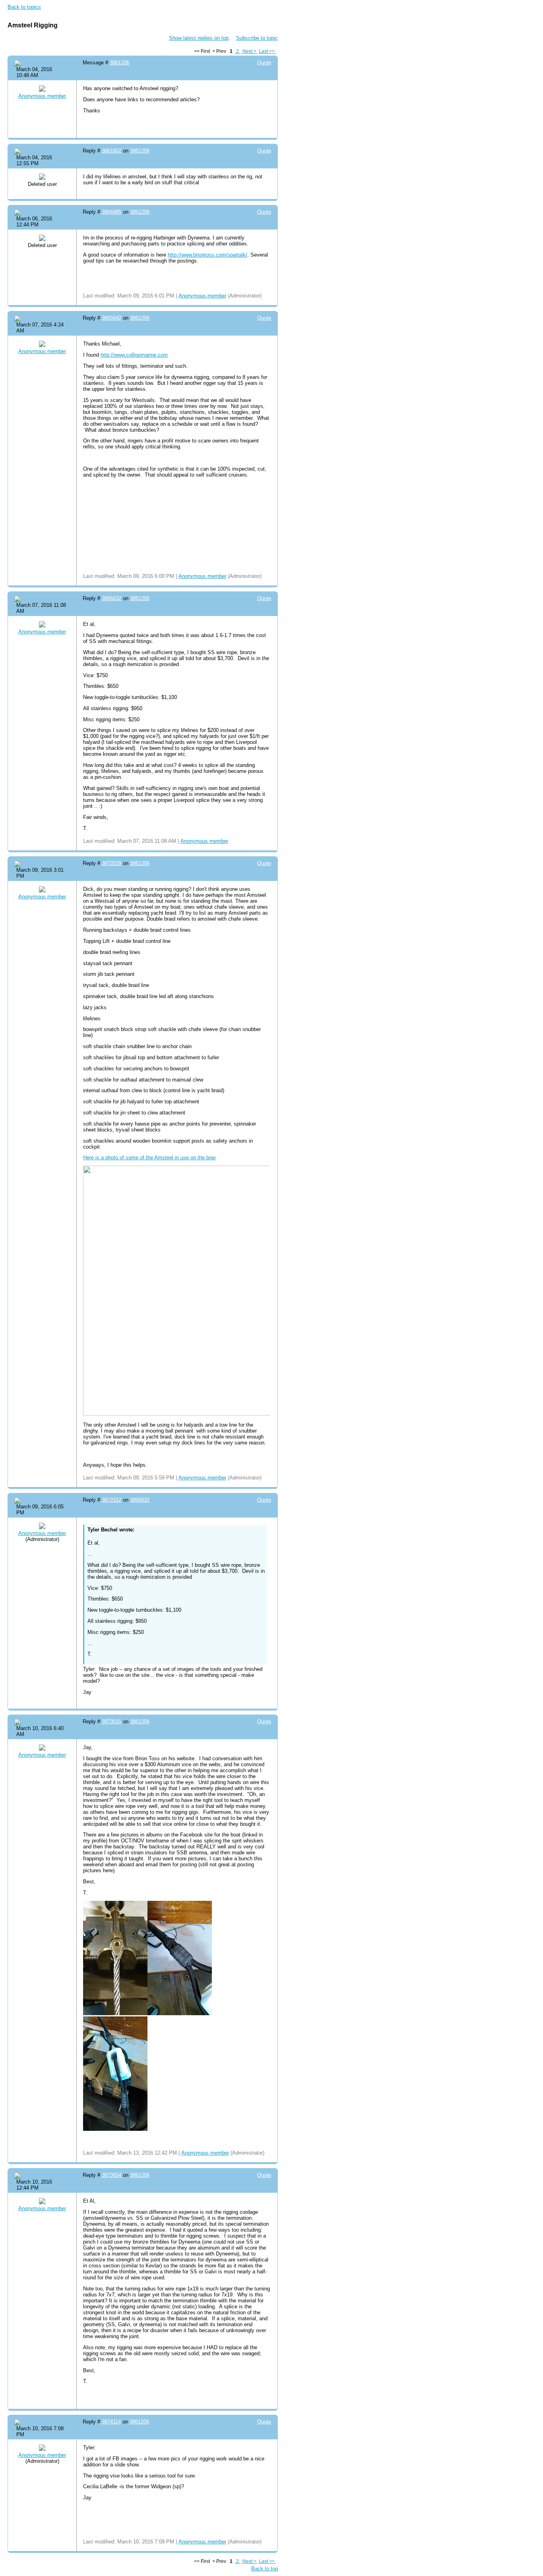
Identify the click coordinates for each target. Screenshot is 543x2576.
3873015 (112, 1722)
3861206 (119, 63)
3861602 (112, 151)
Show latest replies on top (199, 38)
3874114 (111, 2422)
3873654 (112, 2175)
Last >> (267, 51)
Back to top (265, 2569)
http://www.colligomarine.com (134, 355)
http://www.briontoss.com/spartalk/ (208, 255)
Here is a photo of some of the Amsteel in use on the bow (149, 1158)
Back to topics (24, 7)
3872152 (112, 1500)
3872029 (112, 863)
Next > (249, 51)
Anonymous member (42, 96)
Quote (264, 63)
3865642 (112, 318)
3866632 (112, 598)
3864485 (112, 212)
